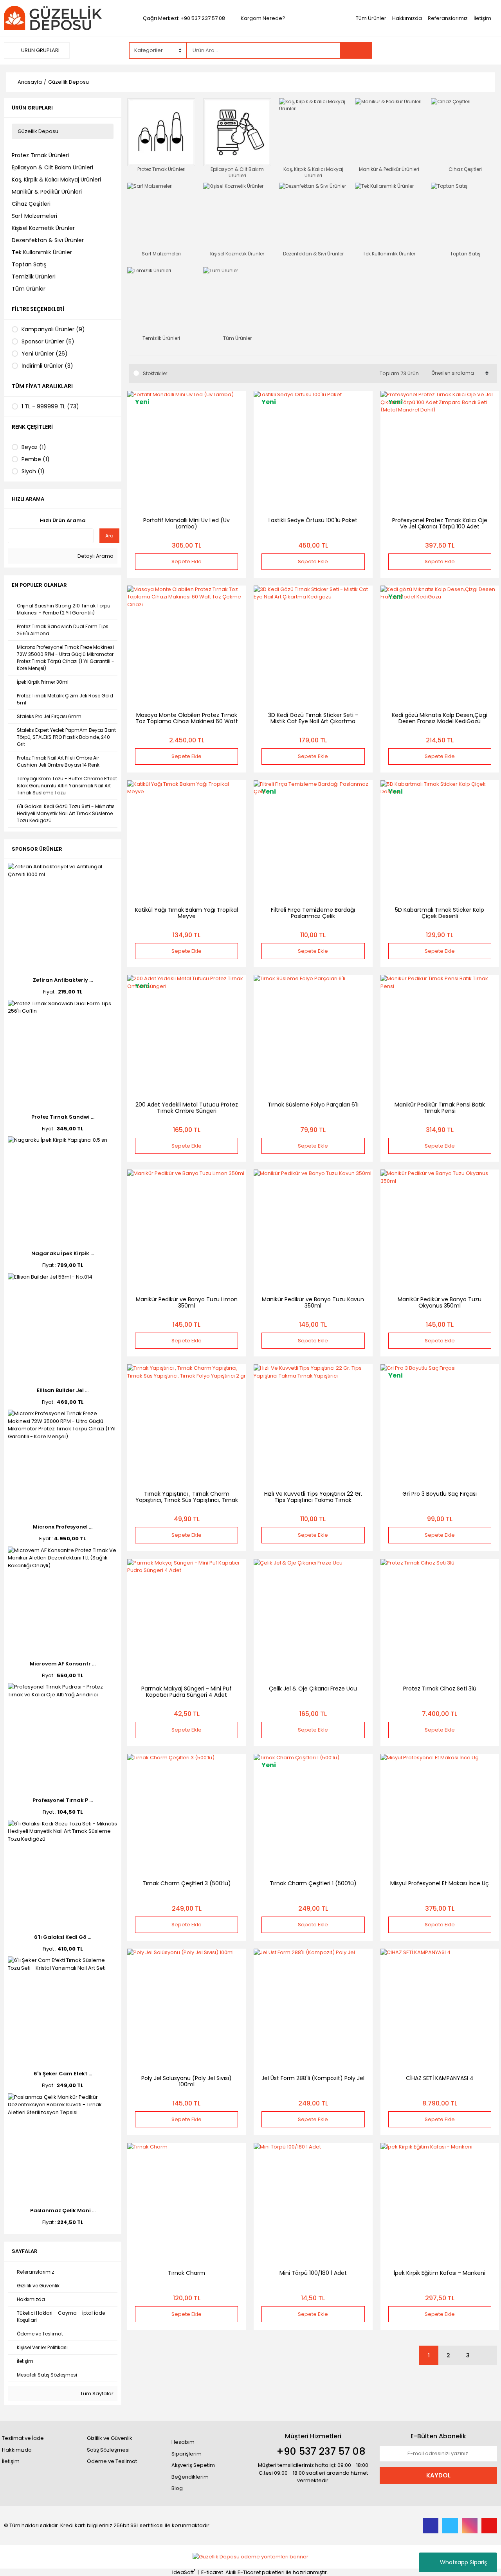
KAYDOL (438, 2475)
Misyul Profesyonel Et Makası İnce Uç (440, 1883)
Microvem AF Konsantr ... (63, 1664)
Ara (109, 536)
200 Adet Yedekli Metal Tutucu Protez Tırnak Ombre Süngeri (187, 1108)
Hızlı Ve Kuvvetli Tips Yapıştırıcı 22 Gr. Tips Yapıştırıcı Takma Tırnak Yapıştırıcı (313, 1500)
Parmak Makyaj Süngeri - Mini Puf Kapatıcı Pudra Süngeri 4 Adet (187, 1692)
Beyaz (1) (34, 447)
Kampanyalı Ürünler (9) (53, 329)
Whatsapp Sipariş (463, 2562)
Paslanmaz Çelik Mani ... (63, 2210)
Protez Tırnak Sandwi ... (63, 1117)
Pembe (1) (36, 459)
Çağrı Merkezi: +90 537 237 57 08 (184, 18)
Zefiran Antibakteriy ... (63, 980)
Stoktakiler (155, 373)
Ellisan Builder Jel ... (63, 1390)
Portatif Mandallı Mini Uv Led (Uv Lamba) (187, 523)
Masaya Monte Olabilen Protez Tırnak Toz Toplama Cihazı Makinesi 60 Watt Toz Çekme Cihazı (187, 721)
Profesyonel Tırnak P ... (63, 1800)
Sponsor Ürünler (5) (48, 341)
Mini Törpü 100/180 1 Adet (313, 2273)
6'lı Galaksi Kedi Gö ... (63, 1937)
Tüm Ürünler (371, 18)
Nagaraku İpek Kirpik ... (63, 1253)
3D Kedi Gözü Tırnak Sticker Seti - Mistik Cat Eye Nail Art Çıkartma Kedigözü (313, 721)
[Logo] (53, 18)
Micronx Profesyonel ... (63, 1527)
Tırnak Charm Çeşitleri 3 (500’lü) (187, 1883)
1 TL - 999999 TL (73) (50, 406)
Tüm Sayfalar (96, 2394)
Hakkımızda (407, 18)
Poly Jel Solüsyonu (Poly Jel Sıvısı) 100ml (187, 2081)
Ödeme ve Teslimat (112, 2461)
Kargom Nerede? (263, 18)
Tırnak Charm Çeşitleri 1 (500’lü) (313, 1883)
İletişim (482, 18)
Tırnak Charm (187, 2273)
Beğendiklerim (190, 2477)
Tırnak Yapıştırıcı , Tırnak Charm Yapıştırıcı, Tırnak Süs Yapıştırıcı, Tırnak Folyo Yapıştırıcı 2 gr (187, 1500)
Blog (177, 2488)
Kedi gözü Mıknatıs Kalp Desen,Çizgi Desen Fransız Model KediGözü (440, 718)
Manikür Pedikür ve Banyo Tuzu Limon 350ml (187, 1302)
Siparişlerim (187, 2454)
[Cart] (485, 50)
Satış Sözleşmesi (108, 2450)
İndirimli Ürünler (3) (47, 366)
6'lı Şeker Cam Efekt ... (63, 2074)
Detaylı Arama (95, 556)
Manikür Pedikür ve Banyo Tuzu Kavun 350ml (313, 1302)
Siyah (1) (33, 471)
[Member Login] (438, 50)
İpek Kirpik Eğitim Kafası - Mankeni (440, 2273)
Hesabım (183, 2442)
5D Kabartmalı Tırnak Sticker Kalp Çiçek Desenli (440, 913)
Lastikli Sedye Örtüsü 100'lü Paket (313, 520)
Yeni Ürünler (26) (45, 354)
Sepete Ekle (187, 561)
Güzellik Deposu (68, 82)
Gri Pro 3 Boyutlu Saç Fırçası (440, 1494)
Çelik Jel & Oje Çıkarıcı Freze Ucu (313, 1689)
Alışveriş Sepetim (193, 2465)
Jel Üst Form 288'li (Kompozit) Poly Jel (313, 2078)
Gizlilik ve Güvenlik (110, 2438)
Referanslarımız (448, 18)
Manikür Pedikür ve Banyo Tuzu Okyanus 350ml (440, 1302)
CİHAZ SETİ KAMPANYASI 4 (440, 2078)
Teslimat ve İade (23, 2438)
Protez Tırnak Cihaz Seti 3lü (440, 1689)
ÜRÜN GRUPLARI (40, 50)
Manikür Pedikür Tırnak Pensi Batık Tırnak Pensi (440, 1108)
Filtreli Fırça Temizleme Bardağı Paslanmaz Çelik (313, 913)
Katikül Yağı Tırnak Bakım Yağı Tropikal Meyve (187, 913)
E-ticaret (212, 2572)
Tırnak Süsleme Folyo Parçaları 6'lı (313, 1105)
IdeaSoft (184, 2572)
